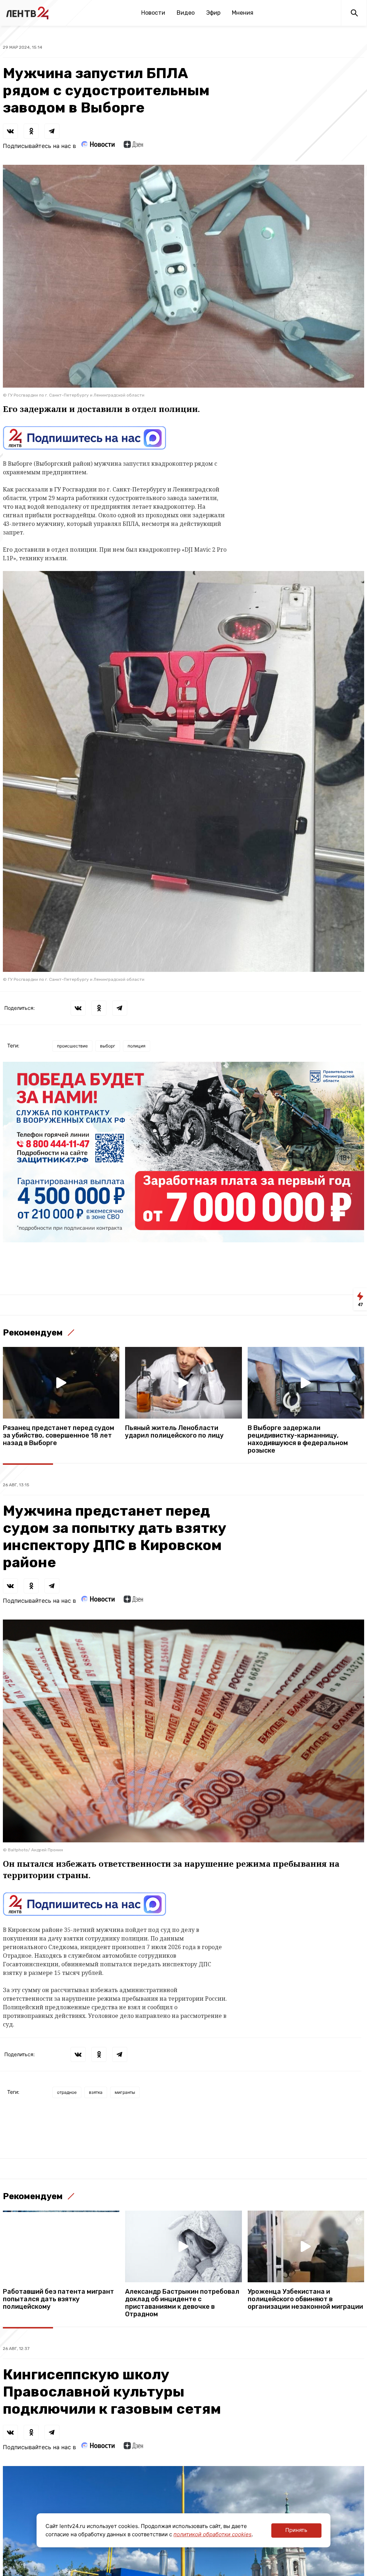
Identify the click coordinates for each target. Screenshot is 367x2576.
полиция (137, 1046)
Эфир (213, 13)
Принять (296, 2530)
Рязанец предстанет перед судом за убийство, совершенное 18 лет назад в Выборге (59, 1436)
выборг (108, 1046)
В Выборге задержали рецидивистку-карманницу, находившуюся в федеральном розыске (298, 1439)
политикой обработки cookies (213, 2534)
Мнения (243, 13)
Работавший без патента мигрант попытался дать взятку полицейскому (58, 2299)
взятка (96, 2092)
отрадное (67, 2092)
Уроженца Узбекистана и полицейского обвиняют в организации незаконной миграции (305, 2299)
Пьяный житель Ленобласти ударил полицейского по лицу (174, 1432)
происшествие (72, 1046)
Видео (186, 13)
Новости (153, 13)
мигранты (125, 2092)
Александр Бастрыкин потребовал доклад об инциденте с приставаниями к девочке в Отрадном (182, 2303)
